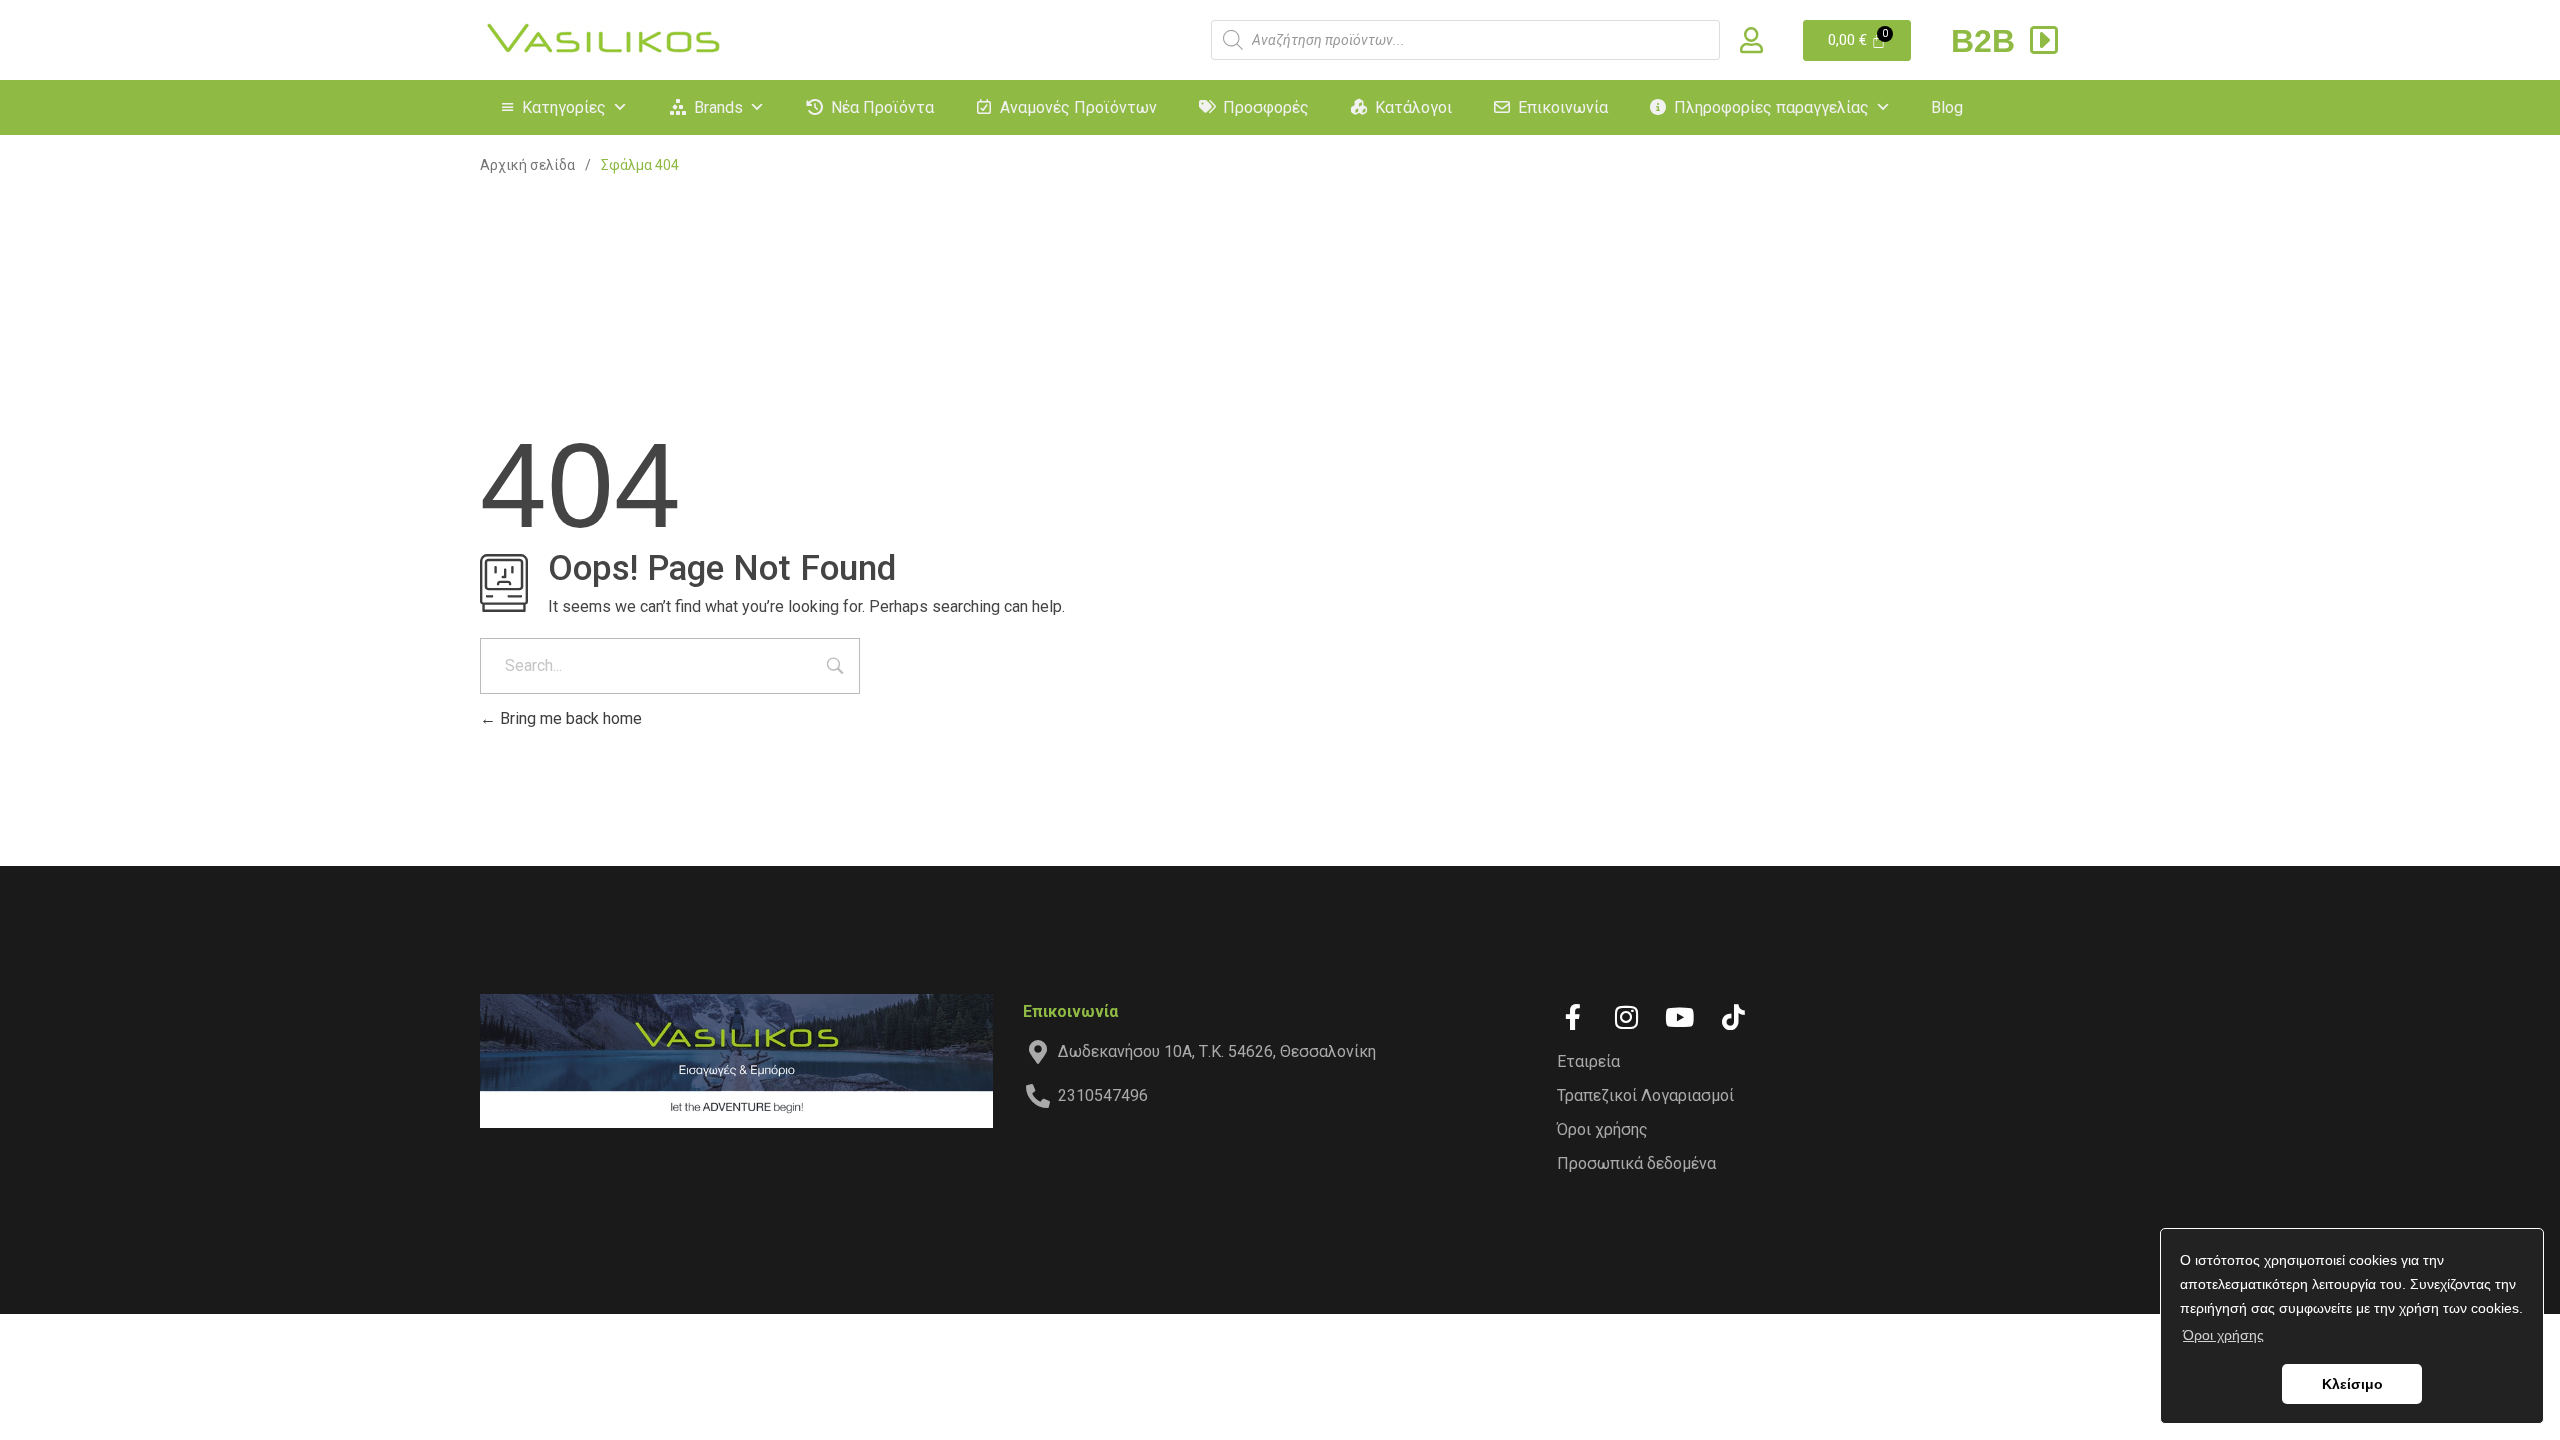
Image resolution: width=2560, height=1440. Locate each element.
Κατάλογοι (1413, 107)
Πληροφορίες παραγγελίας (1771, 107)
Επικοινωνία (1563, 107)
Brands (718, 107)
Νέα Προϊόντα (882, 107)
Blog (1947, 107)
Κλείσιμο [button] (2352, 1384)
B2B (1987, 41)
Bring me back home (569, 718)
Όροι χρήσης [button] (2223, 1335)
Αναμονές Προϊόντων (1078, 107)
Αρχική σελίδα (527, 165)
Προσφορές (1266, 107)
